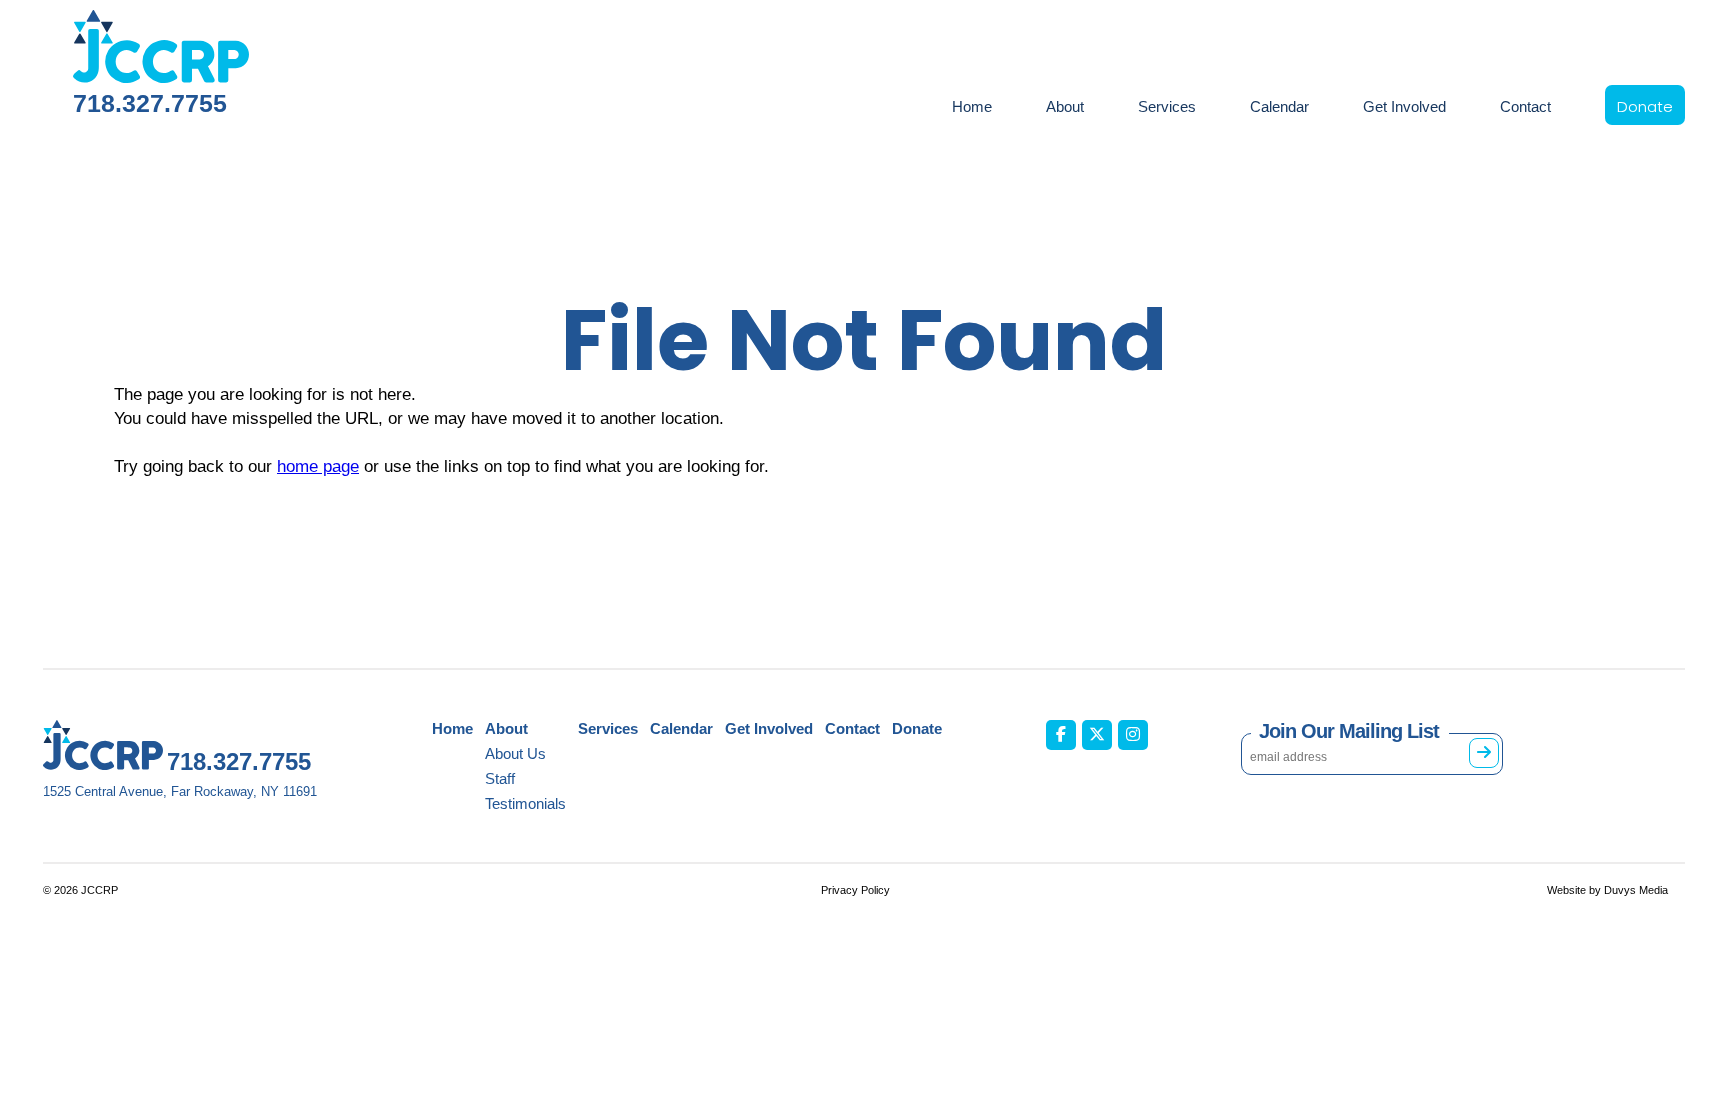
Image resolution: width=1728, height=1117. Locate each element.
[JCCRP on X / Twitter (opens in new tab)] (1097, 735)
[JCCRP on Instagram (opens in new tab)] (1133, 735)
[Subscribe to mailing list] (1484, 753)
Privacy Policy (855, 890)
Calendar (1279, 106)
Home (972, 106)
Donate (1645, 106)
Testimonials (525, 803)
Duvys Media (1636, 890)
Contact (1525, 106)
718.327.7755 (150, 103)
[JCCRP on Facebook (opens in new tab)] (1061, 735)
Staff (500, 778)
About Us (515, 753)
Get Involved (1404, 106)
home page (318, 466)
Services (1167, 106)
